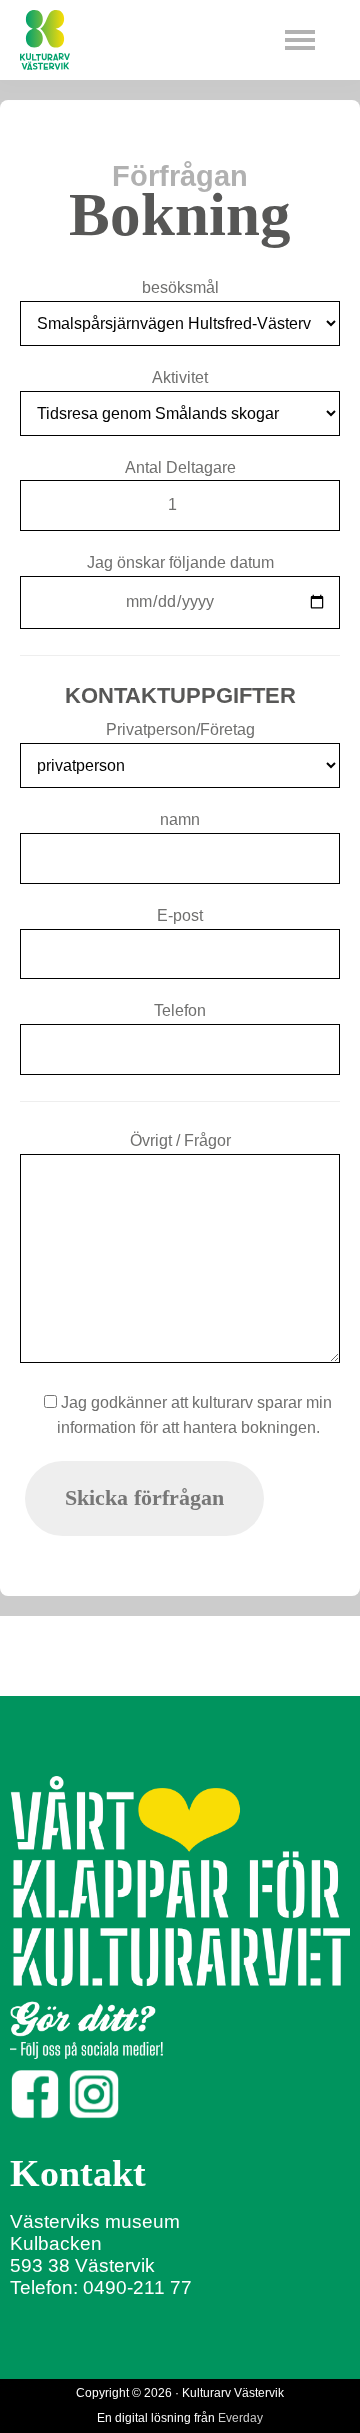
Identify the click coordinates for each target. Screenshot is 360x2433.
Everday (240, 2418)
